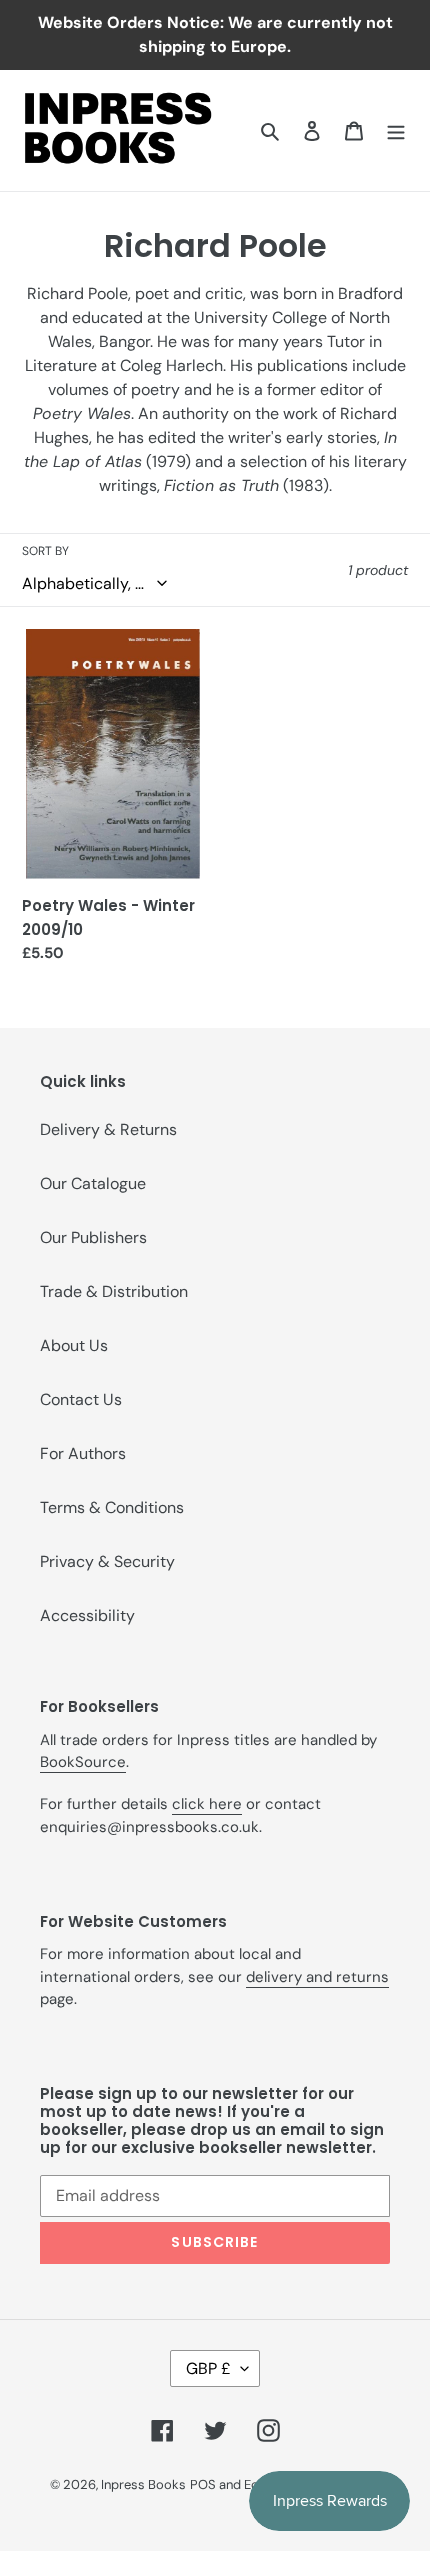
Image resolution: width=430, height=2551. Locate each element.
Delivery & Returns (108, 1129)
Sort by (45, 551)
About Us (74, 1345)
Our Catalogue (93, 1183)
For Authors (83, 1453)
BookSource (83, 1762)
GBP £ (208, 2368)
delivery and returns (317, 1977)
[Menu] (396, 130)
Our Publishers (93, 1237)
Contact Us (81, 1399)
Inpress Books (143, 2484)
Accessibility (87, 1615)
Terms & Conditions (112, 1507)
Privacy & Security (107, 1561)
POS (203, 2484)
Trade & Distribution (114, 1291)
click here (207, 1804)
